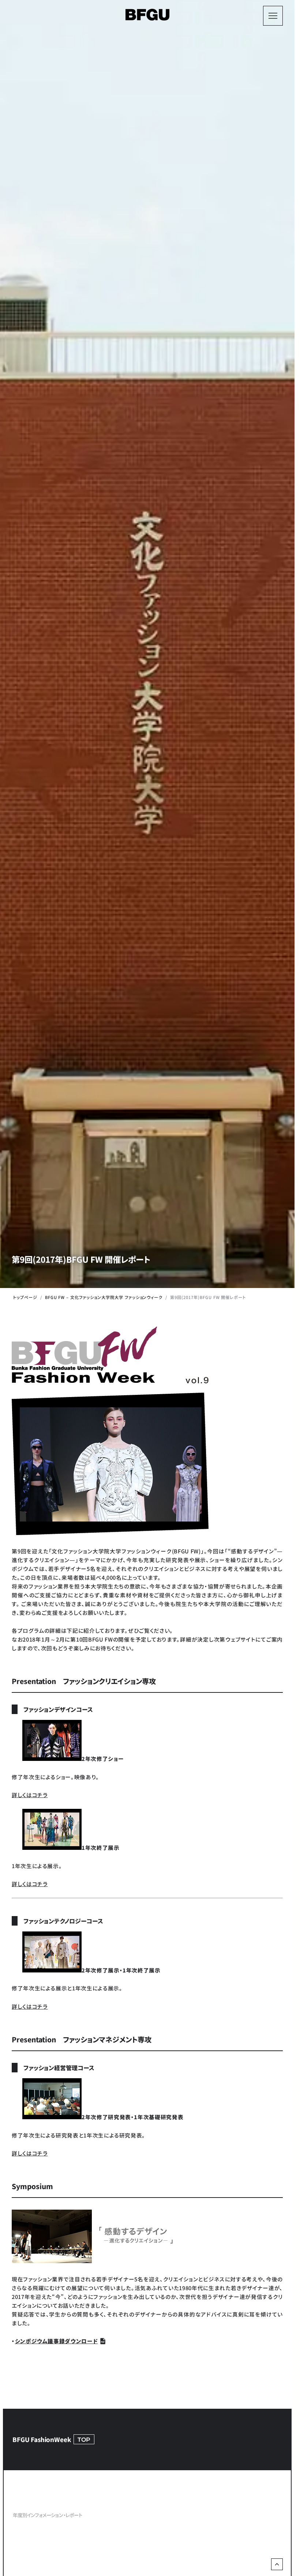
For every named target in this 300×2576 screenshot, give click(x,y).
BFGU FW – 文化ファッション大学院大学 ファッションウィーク (104, 1297)
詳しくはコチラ (30, 1795)
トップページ (25, 1297)
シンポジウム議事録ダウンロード (57, 2341)
